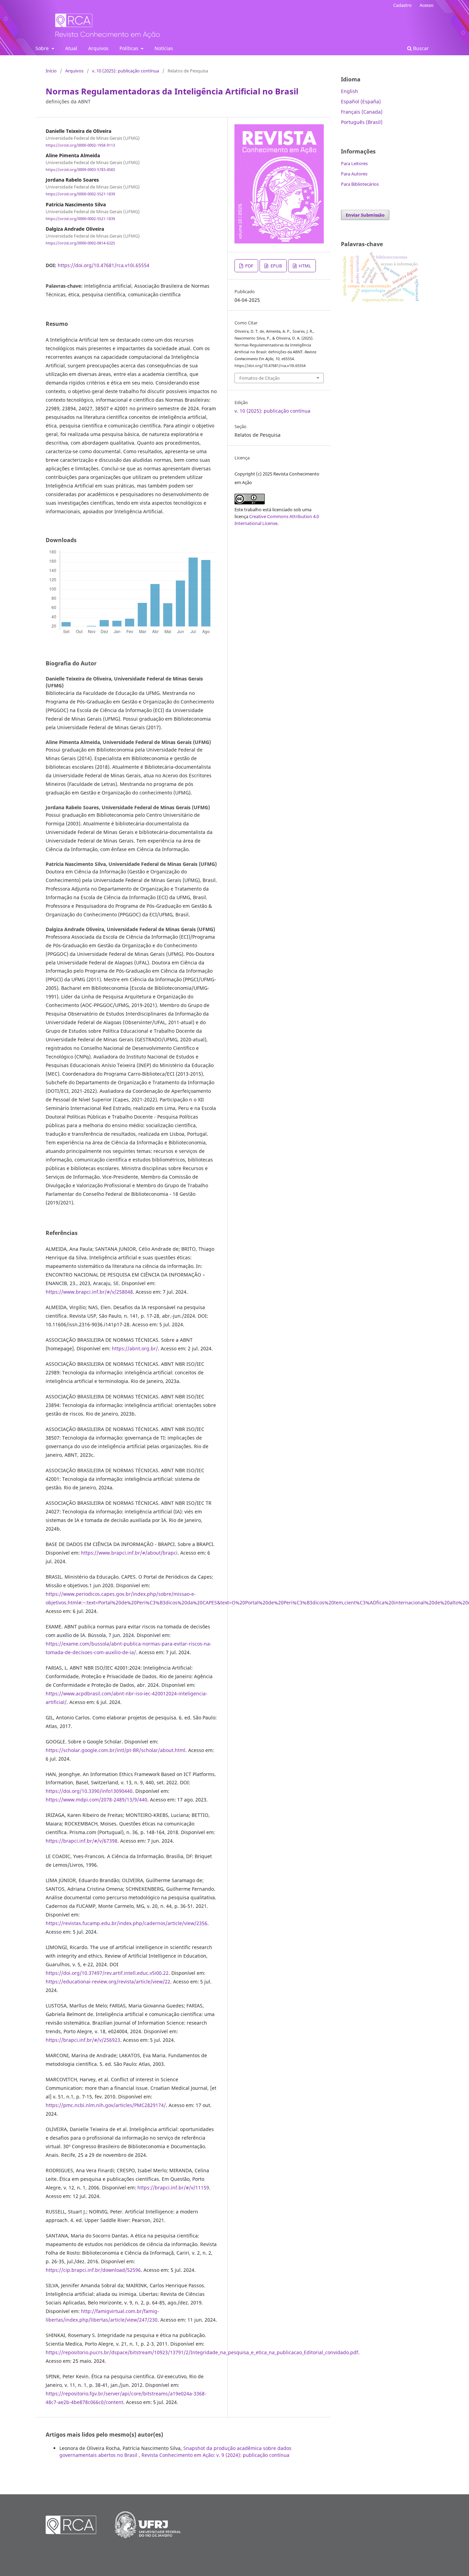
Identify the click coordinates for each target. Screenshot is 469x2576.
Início (51, 71)
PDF (249, 266)
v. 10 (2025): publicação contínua (125, 71)
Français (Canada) (362, 112)
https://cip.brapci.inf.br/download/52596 (93, 2270)
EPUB (276, 266)
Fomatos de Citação (260, 378)
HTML (304, 266)
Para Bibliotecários (360, 184)
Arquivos (98, 48)
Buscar (420, 48)
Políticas (130, 48)
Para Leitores (354, 163)
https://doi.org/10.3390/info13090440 (89, 1791)
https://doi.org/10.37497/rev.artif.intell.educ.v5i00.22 (107, 1973)
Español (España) (361, 101)
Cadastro (402, 5)
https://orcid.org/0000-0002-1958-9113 (80, 145)
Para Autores (354, 174)
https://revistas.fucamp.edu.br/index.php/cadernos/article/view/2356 (127, 1923)
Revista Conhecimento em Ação (71, 27)
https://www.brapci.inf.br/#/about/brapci (129, 1553)
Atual (71, 48)
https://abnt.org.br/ (135, 1348)
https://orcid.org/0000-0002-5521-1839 (80, 194)
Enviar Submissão (365, 215)
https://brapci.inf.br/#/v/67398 (82, 1841)
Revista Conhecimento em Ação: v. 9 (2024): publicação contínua (215, 2455)
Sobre (43, 48)
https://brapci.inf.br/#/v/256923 (83, 2040)
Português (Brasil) (362, 122)
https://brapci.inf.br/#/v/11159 (173, 2188)
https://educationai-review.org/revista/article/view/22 (108, 1982)
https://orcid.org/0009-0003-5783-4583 (80, 170)
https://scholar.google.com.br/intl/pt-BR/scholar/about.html (116, 1750)
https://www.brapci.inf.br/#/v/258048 (89, 1292)
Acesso (427, 5)
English (350, 91)
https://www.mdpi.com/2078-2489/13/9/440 (96, 1800)
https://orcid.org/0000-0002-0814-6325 (80, 243)
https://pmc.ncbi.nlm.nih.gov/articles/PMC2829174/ (106, 2105)
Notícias (164, 48)
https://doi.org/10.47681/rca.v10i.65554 (104, 265)
